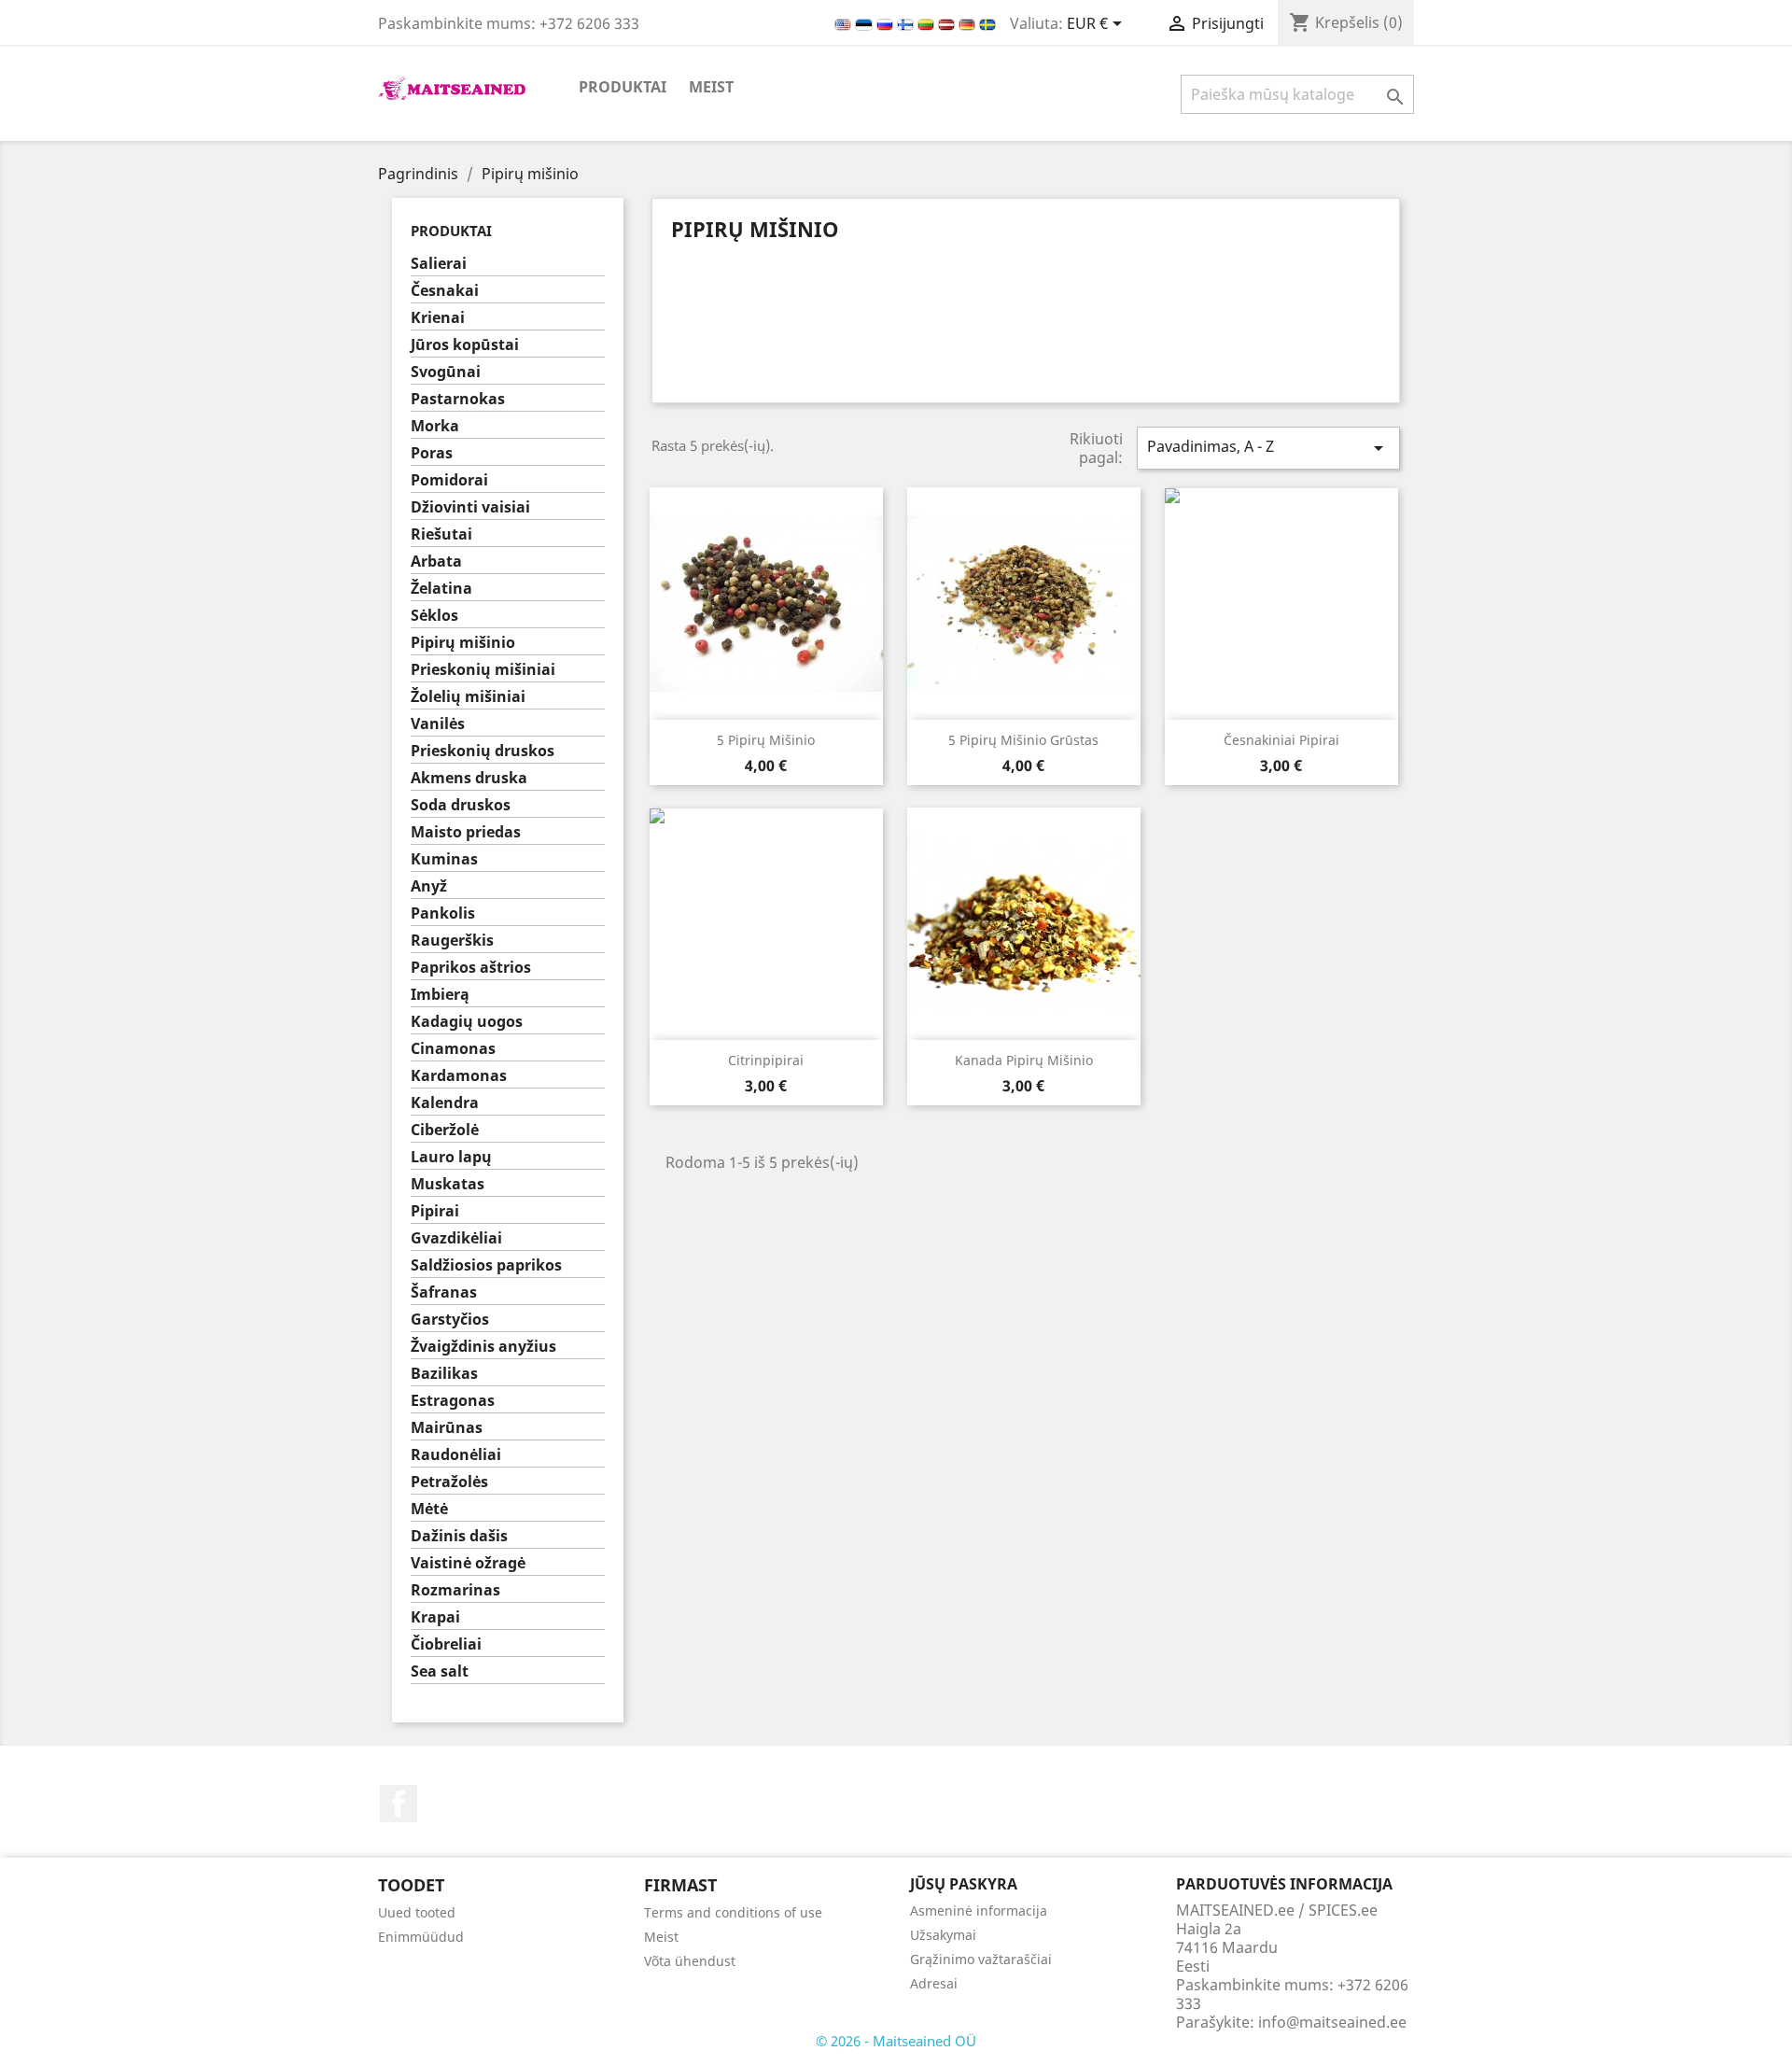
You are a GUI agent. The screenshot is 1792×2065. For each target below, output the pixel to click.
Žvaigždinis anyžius (483, 1347)
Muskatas (448, 1184)
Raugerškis (452, 941)
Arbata (436, 562)
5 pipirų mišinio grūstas (1023, 740)
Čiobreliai (446, 1644)
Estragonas (453, 1401)
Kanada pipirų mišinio (1024, 1060)
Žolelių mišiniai (468, 697)
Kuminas (444, 859)
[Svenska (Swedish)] (987, 23)
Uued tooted (417, 1912)
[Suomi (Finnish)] (907, 23)
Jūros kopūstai (465, 345)
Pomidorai (449, 480)
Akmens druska (469, 778)
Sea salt (440, 1672)
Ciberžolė (445, 1130)
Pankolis (443, 913)
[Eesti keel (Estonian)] (866, 23)
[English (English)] (845, 23)
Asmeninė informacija (979, 1910)
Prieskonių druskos (483, 751)
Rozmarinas (455, 1590)
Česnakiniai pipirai (1281, 740)
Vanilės (438, 724)
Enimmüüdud (421, 1937)
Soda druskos (461, 805)
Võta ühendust (690, 1961)
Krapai (435, 1617)
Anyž (429, 886)
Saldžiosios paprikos (486, 1265)
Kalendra (445, 1103)
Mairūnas (447, 1428)
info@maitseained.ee (1332, 2022)
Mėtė (429, 1509)
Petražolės (449, 1482)
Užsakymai (943, 1935)
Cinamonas (453, 1049)
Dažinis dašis (459, 1536)
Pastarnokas (458, 399)
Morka (435, 426)
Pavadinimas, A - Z (1268, 448)
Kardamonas (459, 1076)
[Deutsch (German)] (969, 23)
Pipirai (435, 1211)
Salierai (439, 264)
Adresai (934, 1983)
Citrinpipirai (766, 1060)
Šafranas (444, 1292)
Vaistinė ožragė (468, 1563)
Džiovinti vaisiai (470, 507)
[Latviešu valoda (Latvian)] (948, 23)
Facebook (399, 1804)
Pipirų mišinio (463, 643)
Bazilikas (444, 1374)
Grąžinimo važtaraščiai (981, 1959)
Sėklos (434, 616)
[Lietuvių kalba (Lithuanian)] (928, 23)
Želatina (441, 589)
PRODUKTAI (623, 87)
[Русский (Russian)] (887, 23)
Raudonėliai (456, 1455)
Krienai (438, 318)
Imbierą (440, 995)
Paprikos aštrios (471, 968)
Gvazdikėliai (456, 1238)
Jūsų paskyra (964, 1884)
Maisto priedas (466, 832)
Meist (711, 87)
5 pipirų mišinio (766, 740)
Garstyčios (450, 1320)
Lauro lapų (451, 1157)
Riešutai (441, 534)
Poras (432, 453)
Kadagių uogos (467, 1022)
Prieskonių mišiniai (483, 670)
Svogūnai (446, 372)
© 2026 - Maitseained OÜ (896, 2041)
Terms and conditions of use (733, 1912)
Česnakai (445, 291)
